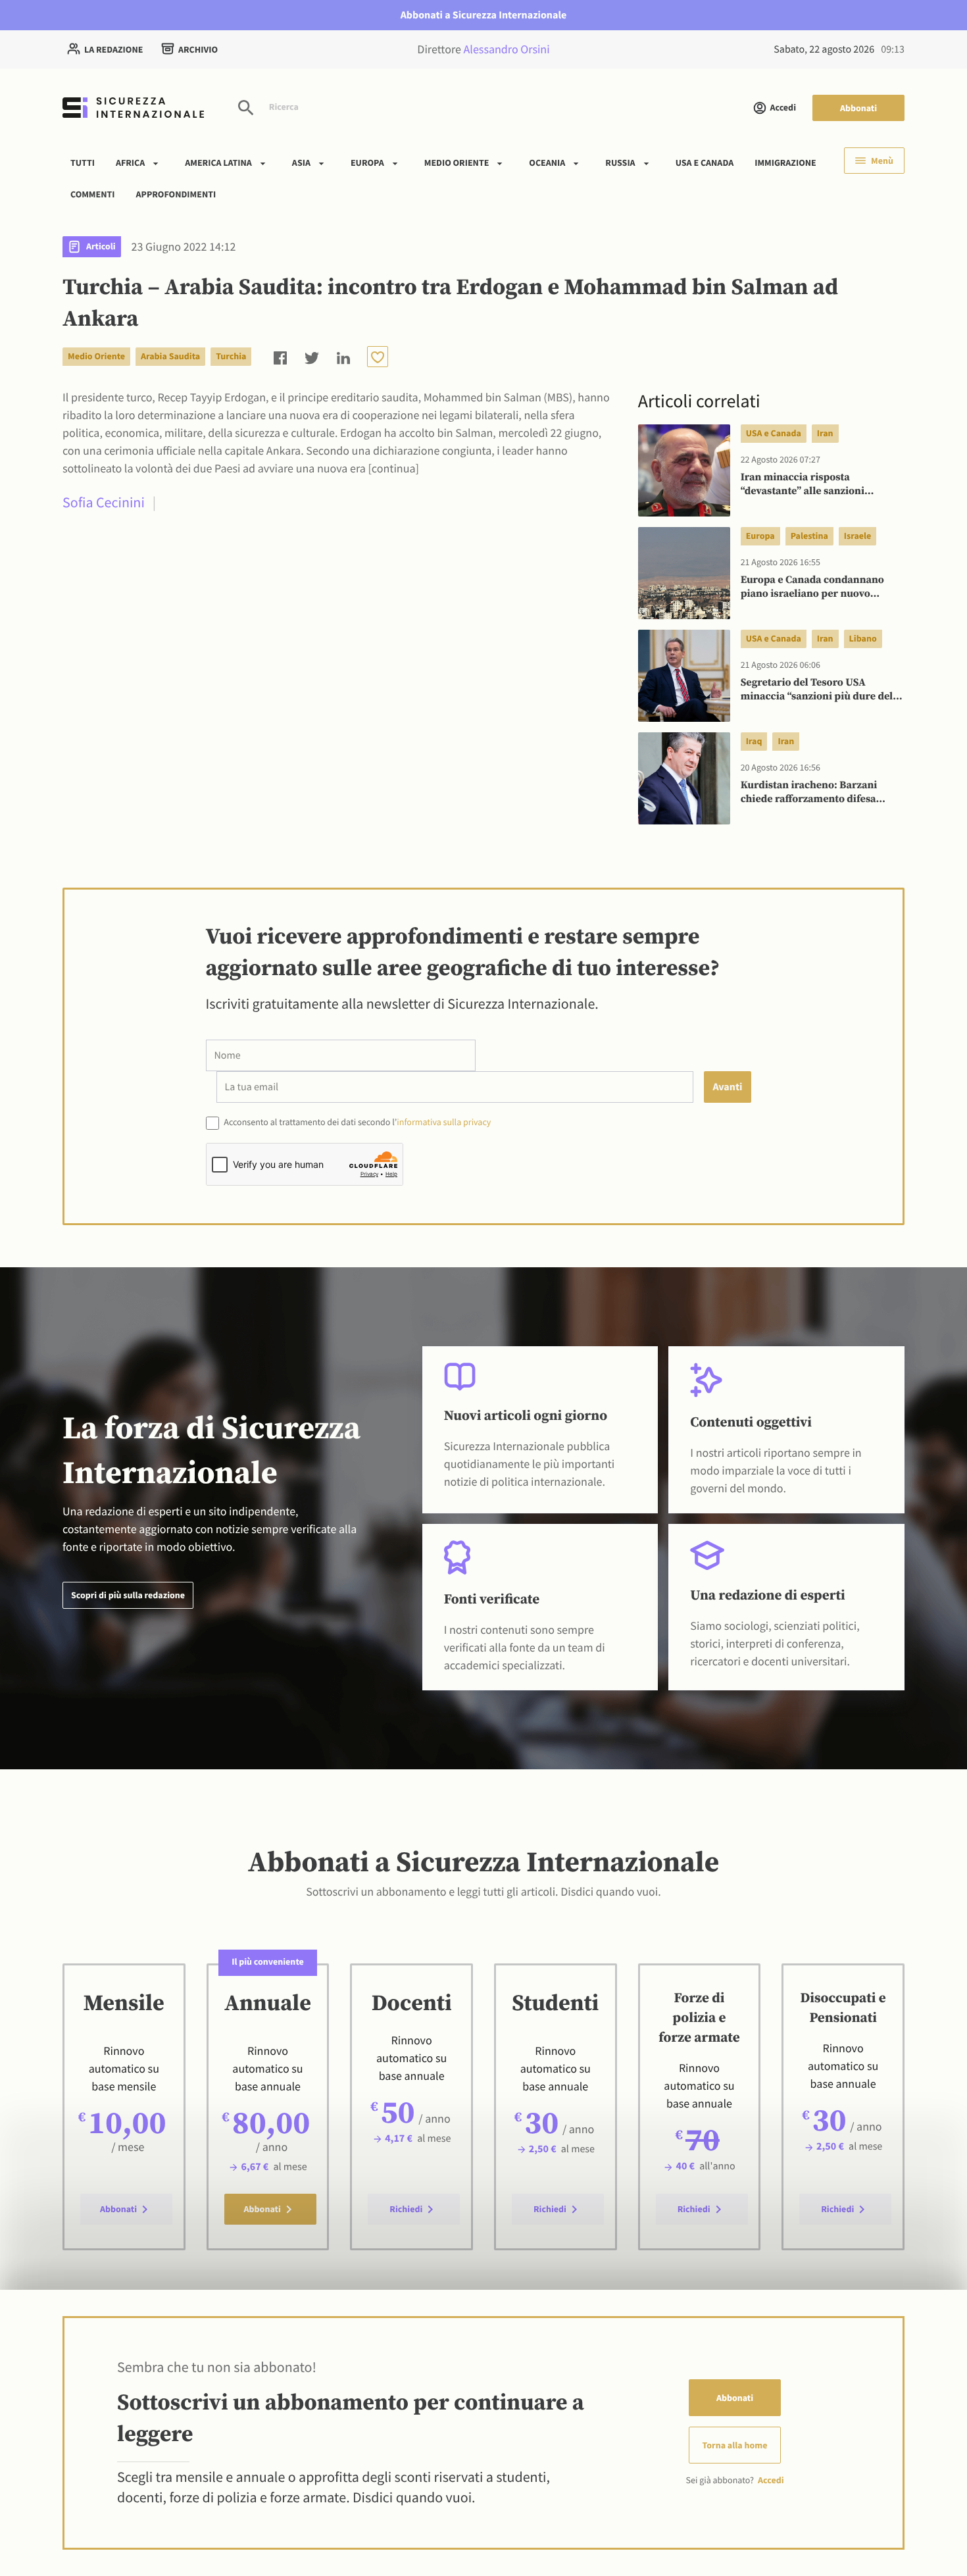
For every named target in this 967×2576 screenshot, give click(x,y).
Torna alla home (735, 2445)
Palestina (809, 536)
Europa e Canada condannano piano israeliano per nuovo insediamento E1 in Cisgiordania (819, 588)
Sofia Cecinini (104, 503)
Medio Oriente (457, 163)
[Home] (133, 108)
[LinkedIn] (343, 356)
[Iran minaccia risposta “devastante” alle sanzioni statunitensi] (684, 470)
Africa (130, 163)
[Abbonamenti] (378, 357)
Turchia (231, 356)
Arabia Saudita (170, 356)
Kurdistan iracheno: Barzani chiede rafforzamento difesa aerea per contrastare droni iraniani (809, 793)
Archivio (198, 49)
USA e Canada (705, 163)
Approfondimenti (176, 193)
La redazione (113, 49)
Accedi (783, 107)
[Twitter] (312, 356)
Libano (863, 638)
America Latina (218, 163)
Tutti (83, 163)
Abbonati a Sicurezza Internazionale (484, 15)
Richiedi (406, 2209)
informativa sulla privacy (444, 1122)
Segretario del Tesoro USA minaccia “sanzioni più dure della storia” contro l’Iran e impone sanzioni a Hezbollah (821, 690)
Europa (367, 163)
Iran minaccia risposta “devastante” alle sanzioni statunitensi (803, 485)
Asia (301, 163)
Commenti (93, 193)
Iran (825, 433)
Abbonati (858, 108)
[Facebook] (280, 356)
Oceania (547, 163)
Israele (857, 536)
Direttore (483, 49)
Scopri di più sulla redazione (128, 1595)
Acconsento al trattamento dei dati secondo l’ (357, 1122)
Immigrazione (785, 163)
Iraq (754, 741)
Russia (620, 163)
